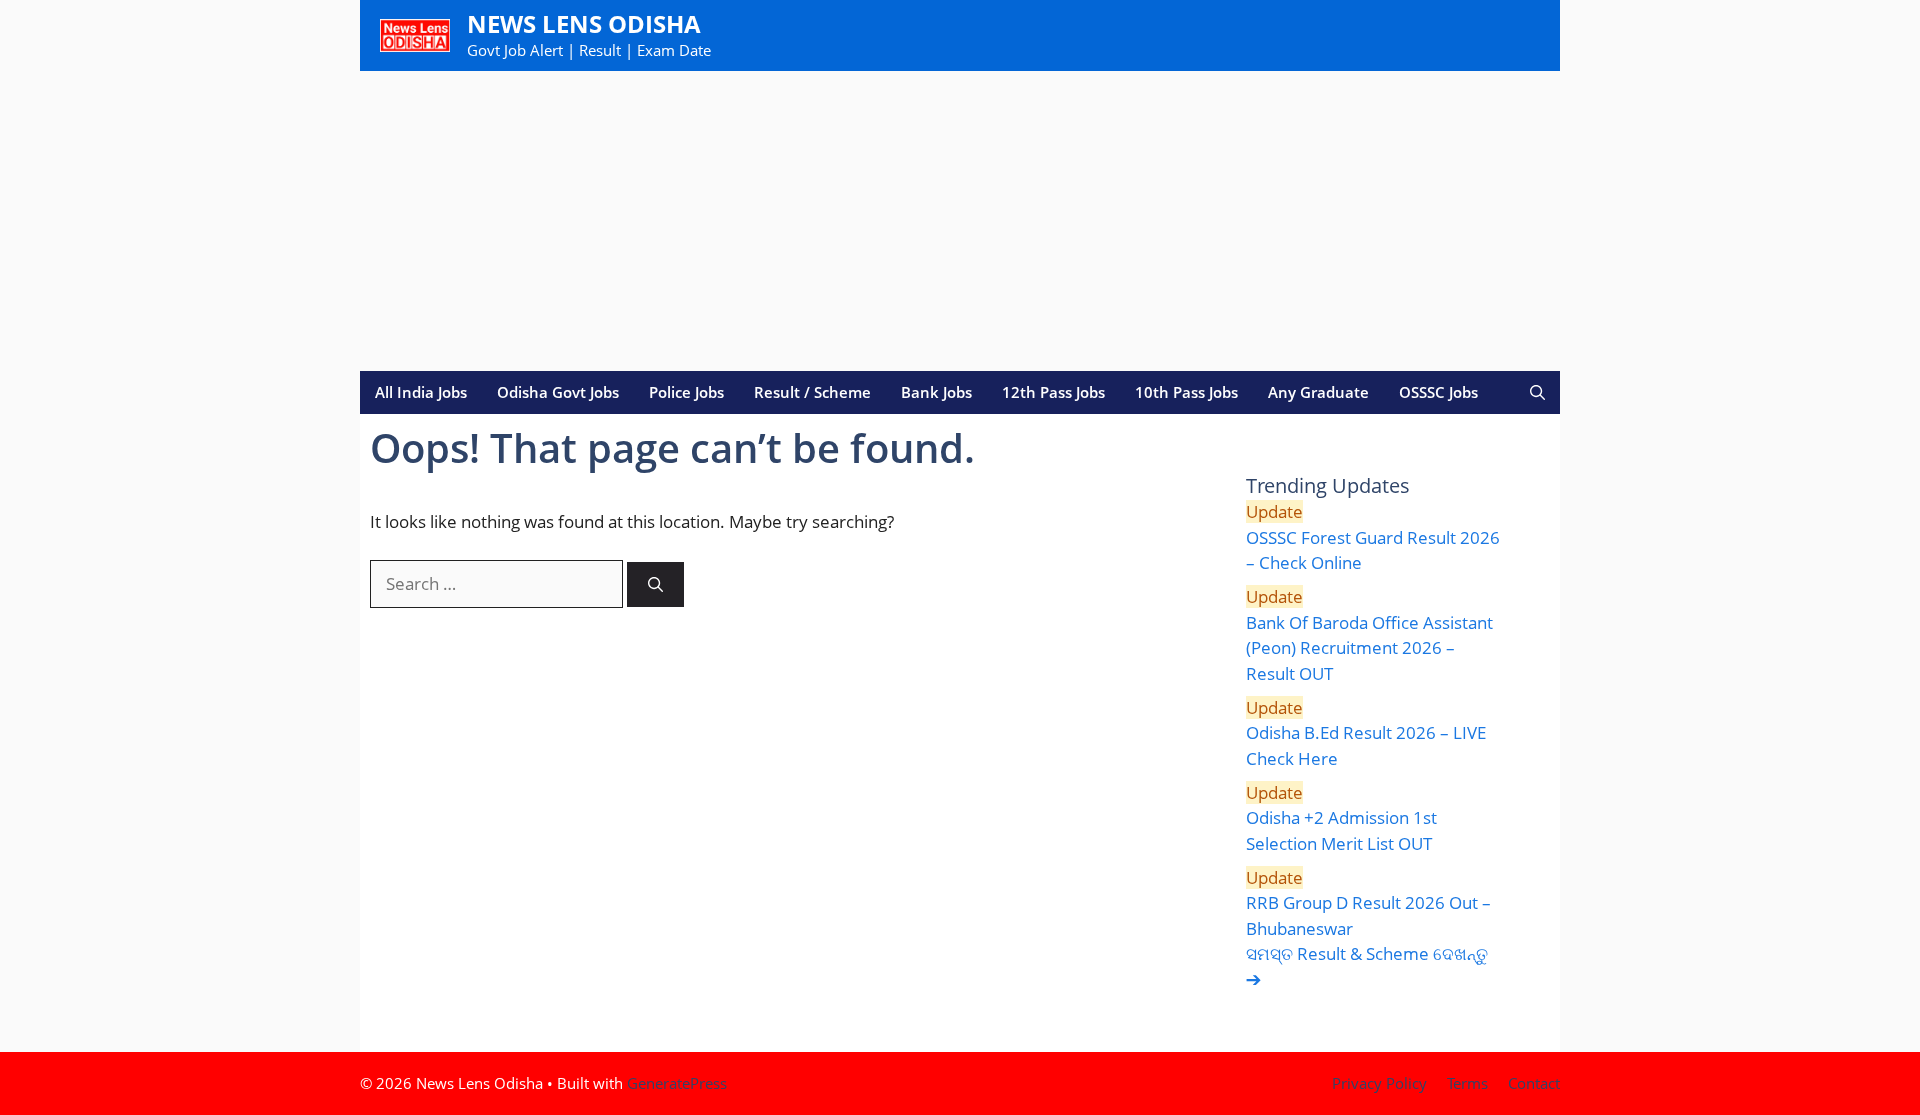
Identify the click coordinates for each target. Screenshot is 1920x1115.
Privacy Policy (1379, 1083)
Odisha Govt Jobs (558, 392)
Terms (1467, 1083)
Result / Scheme (812, 392)
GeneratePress (677, 1083)
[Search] (655, 584)
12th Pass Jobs (1053, 392)
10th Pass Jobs (1186, 392)
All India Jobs (421, 392)
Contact (1534, 1083)
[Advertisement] (960, 221)
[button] (1537, 392)
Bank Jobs (936, 392)
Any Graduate (1318, 392)
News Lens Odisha (584, 23)
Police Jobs (686, 392)
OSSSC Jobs (1438, 392)
